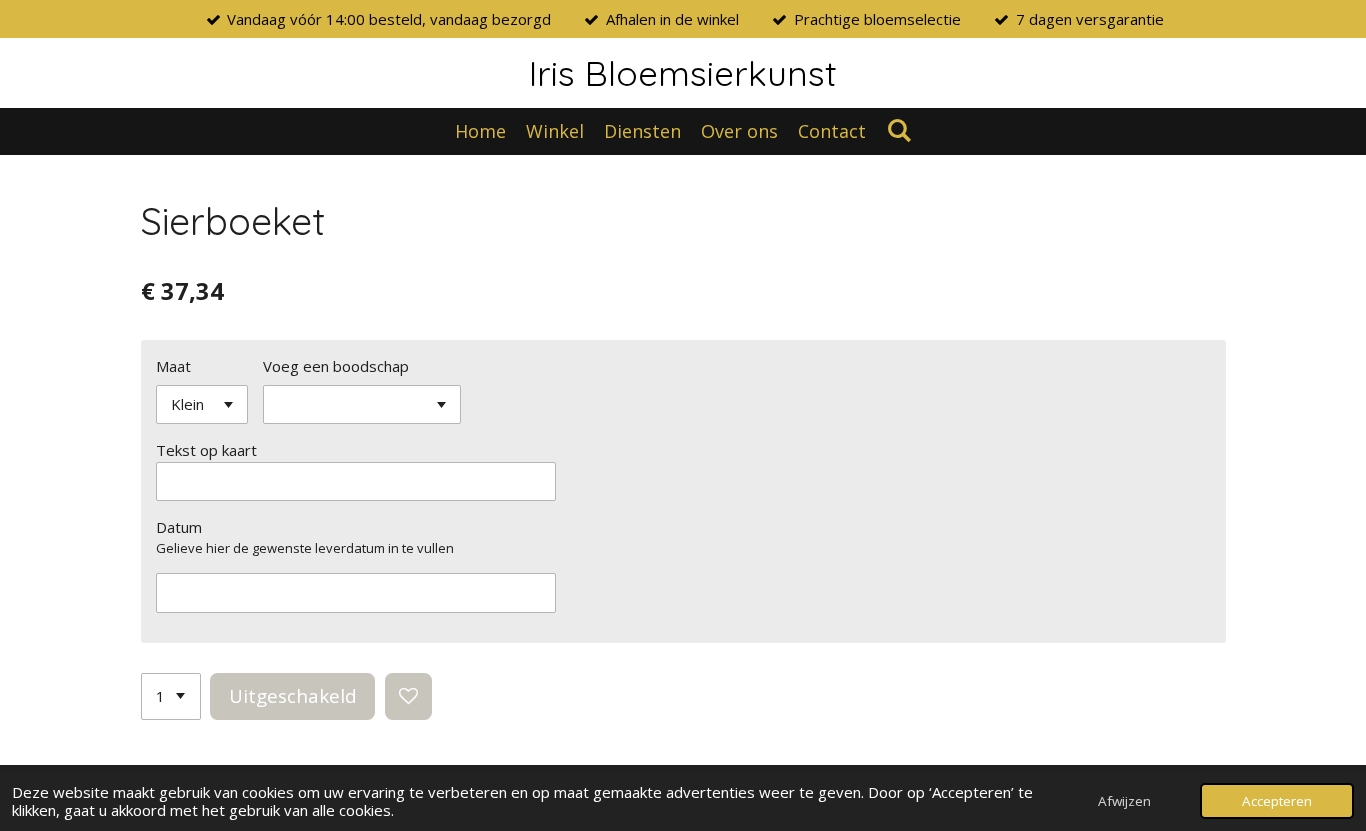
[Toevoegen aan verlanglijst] (408, 696)
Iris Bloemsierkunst (683, 73)
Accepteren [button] (1277, 801)
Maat (173, 366)
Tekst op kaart (206, 450)
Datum (179, 527)
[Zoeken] (898, 130)
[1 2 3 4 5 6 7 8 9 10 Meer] (171, 696)
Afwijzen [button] (1124, 801)
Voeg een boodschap (336, 366)
